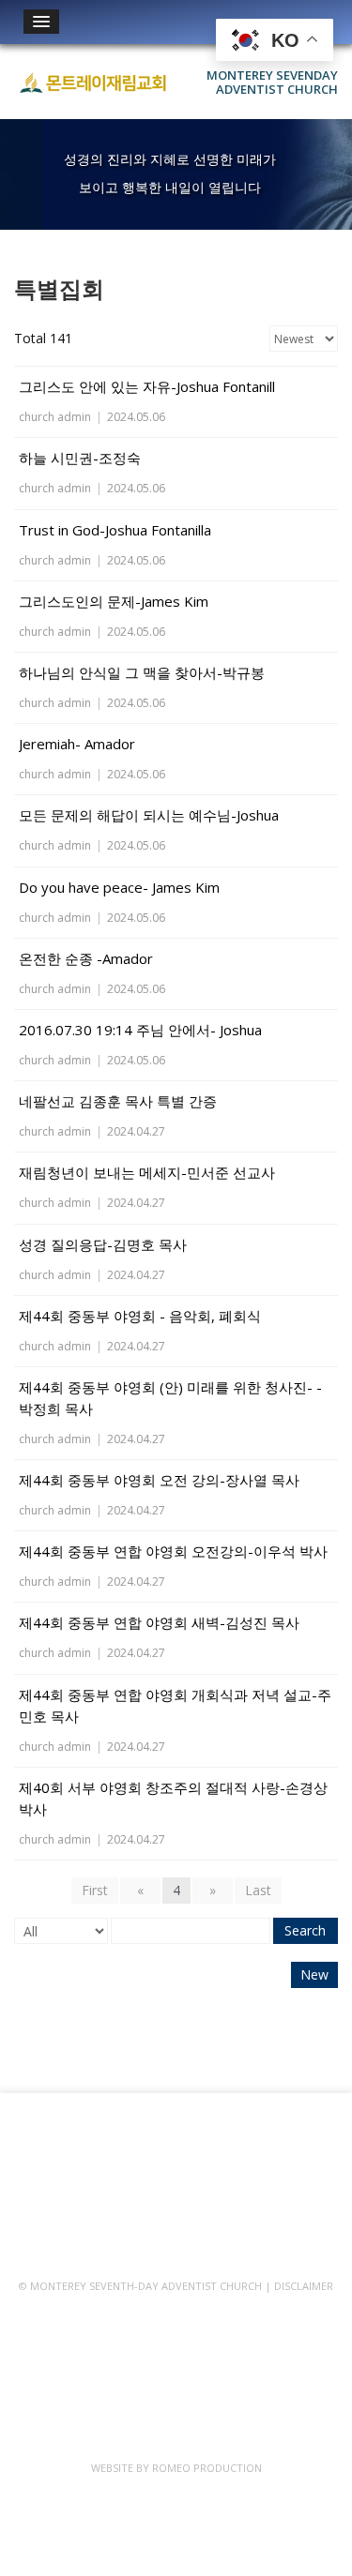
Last (258, 1890)
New (314, 1974)
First (95, 1890)
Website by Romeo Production (176, 2468)
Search (305, 1930)
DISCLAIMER (304, 2286)
